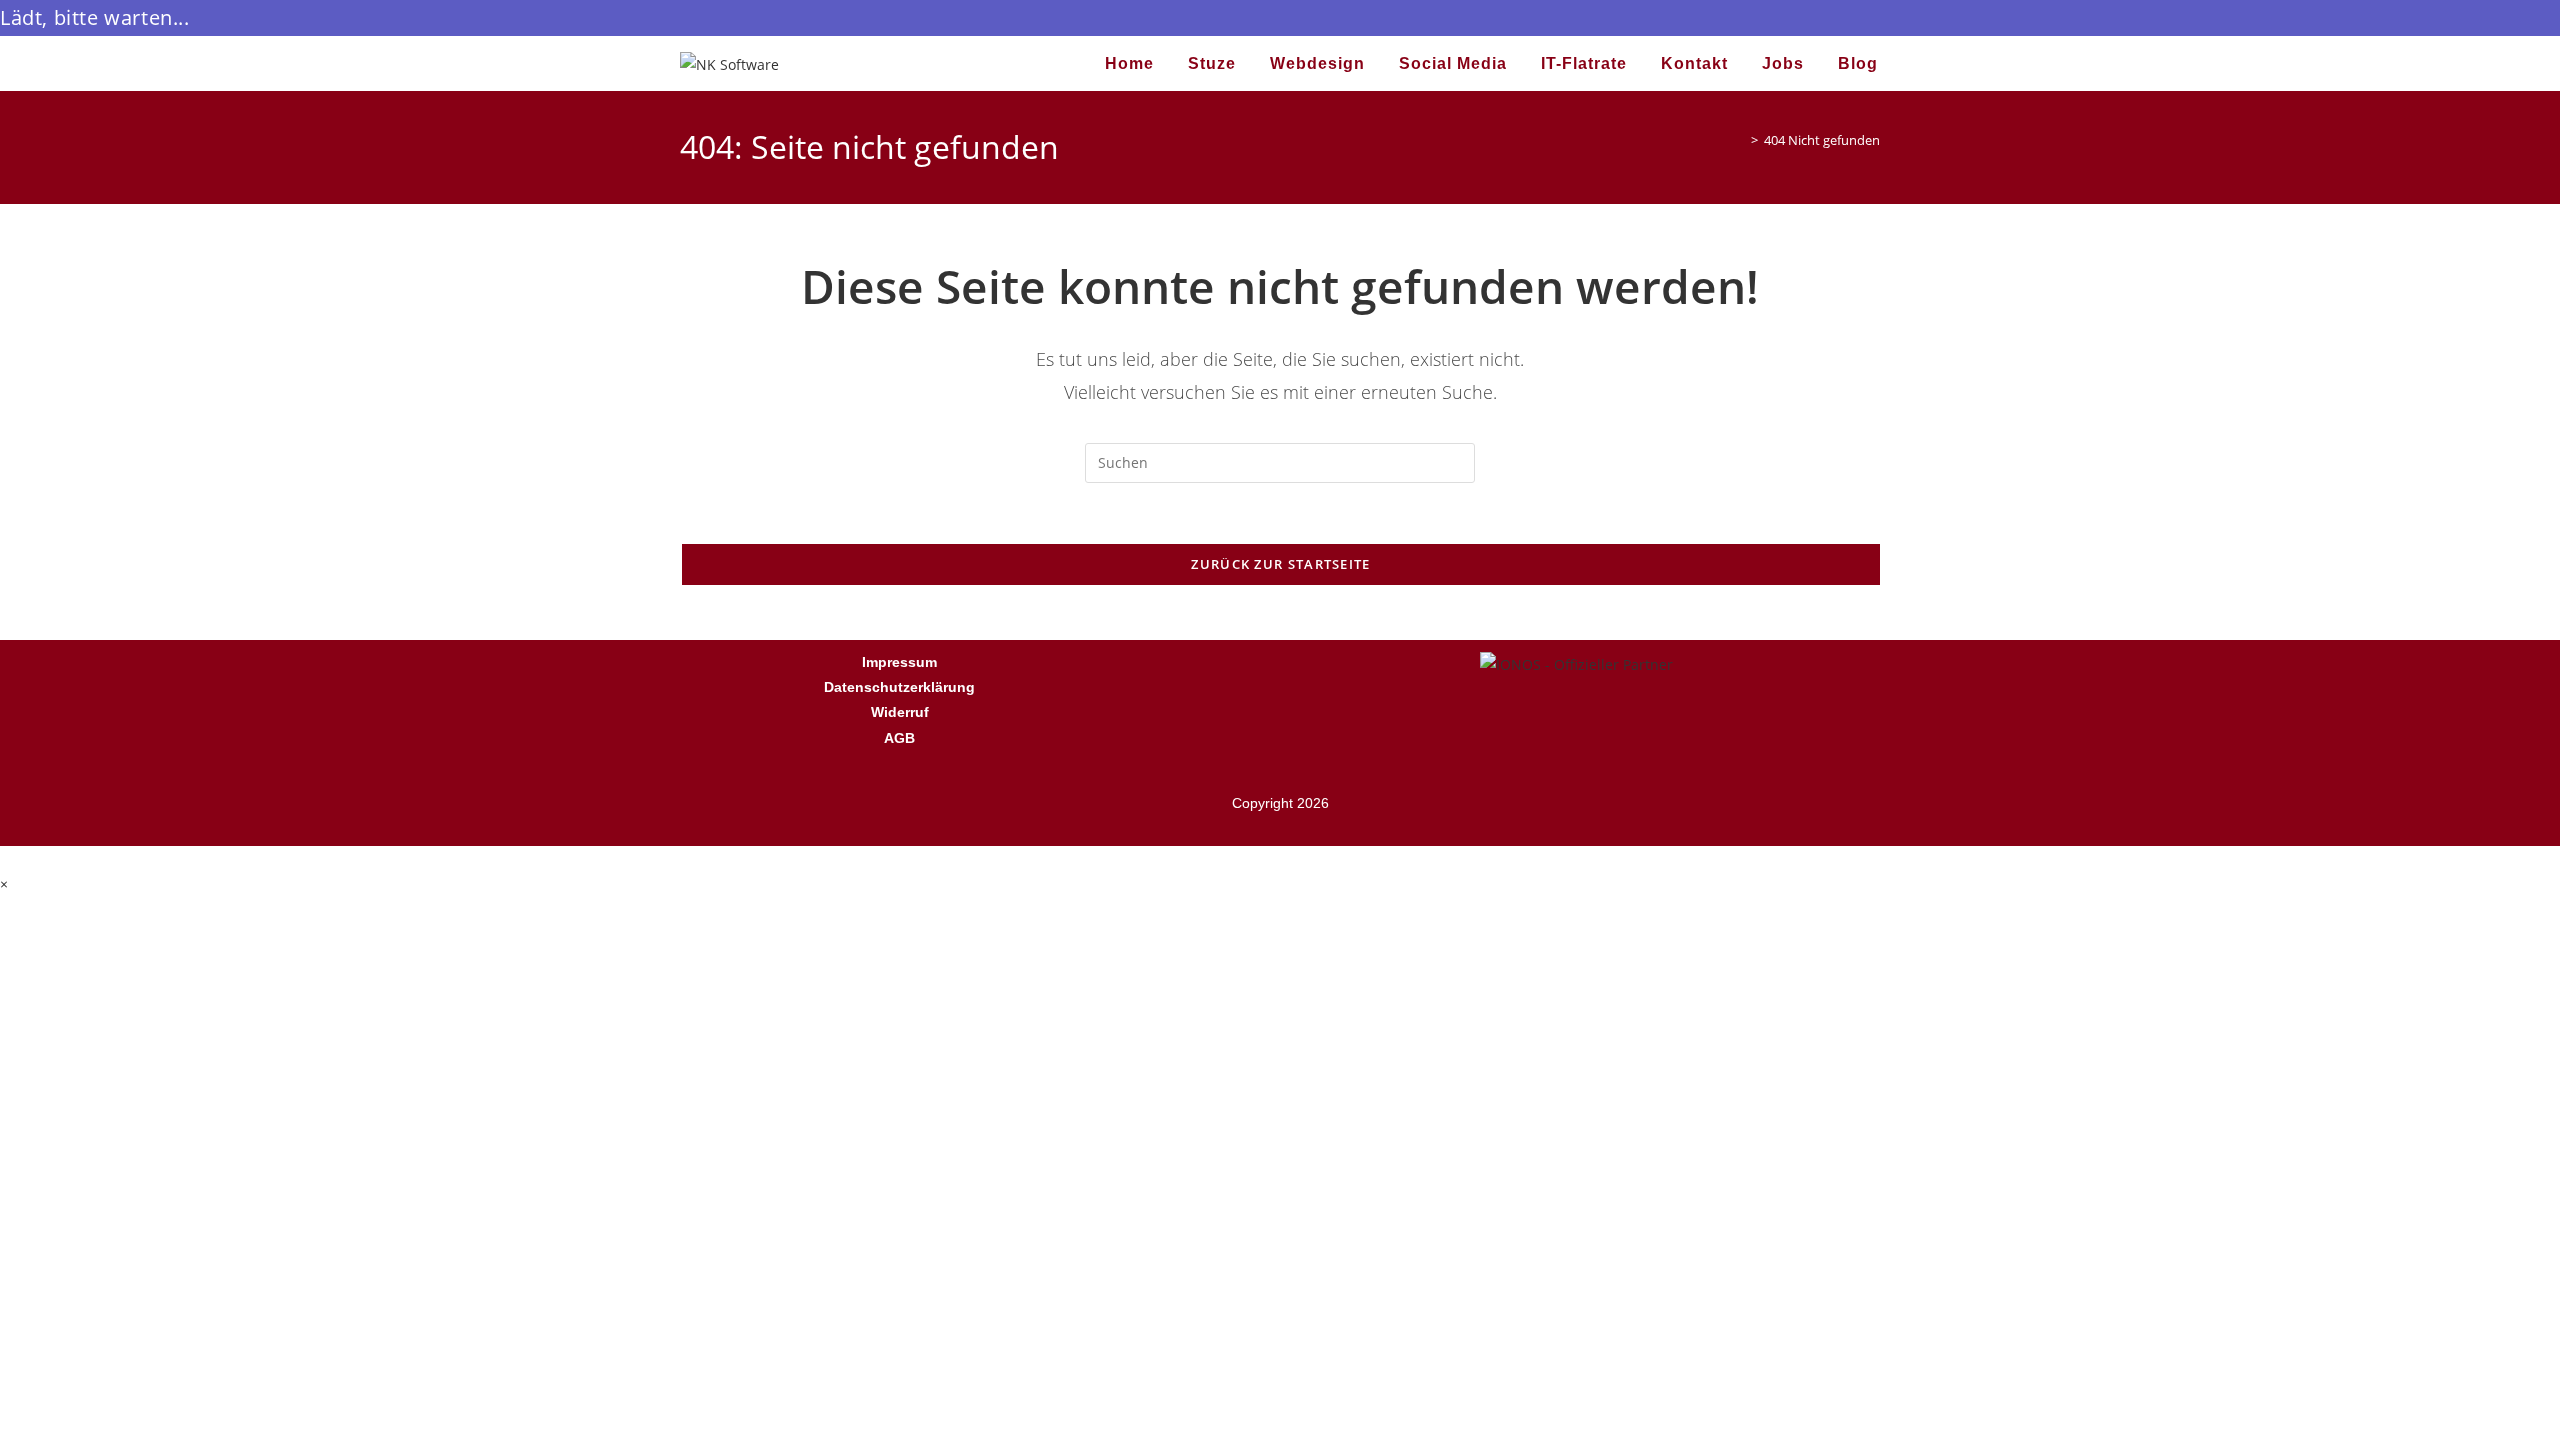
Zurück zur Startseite (1280, 564)
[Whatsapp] (1250, 675)
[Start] (1740, 140)
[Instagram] (1309, 675)
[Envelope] (1368, 675)
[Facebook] (1191, 675)
